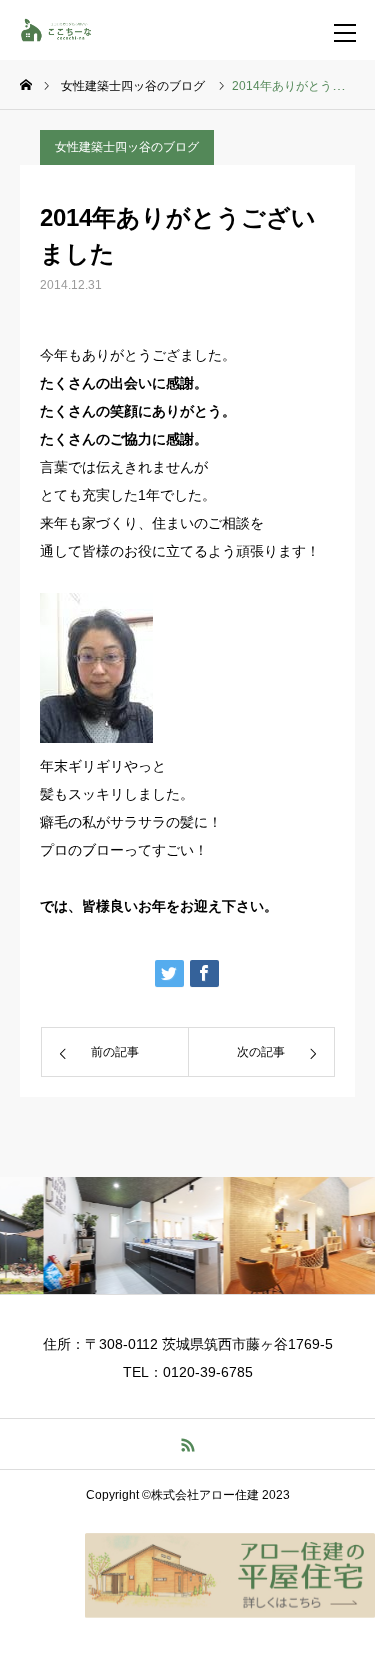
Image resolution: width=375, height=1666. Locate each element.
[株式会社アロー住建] (65, 30)
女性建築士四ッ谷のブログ (127, 147)
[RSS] (187, 1444)
